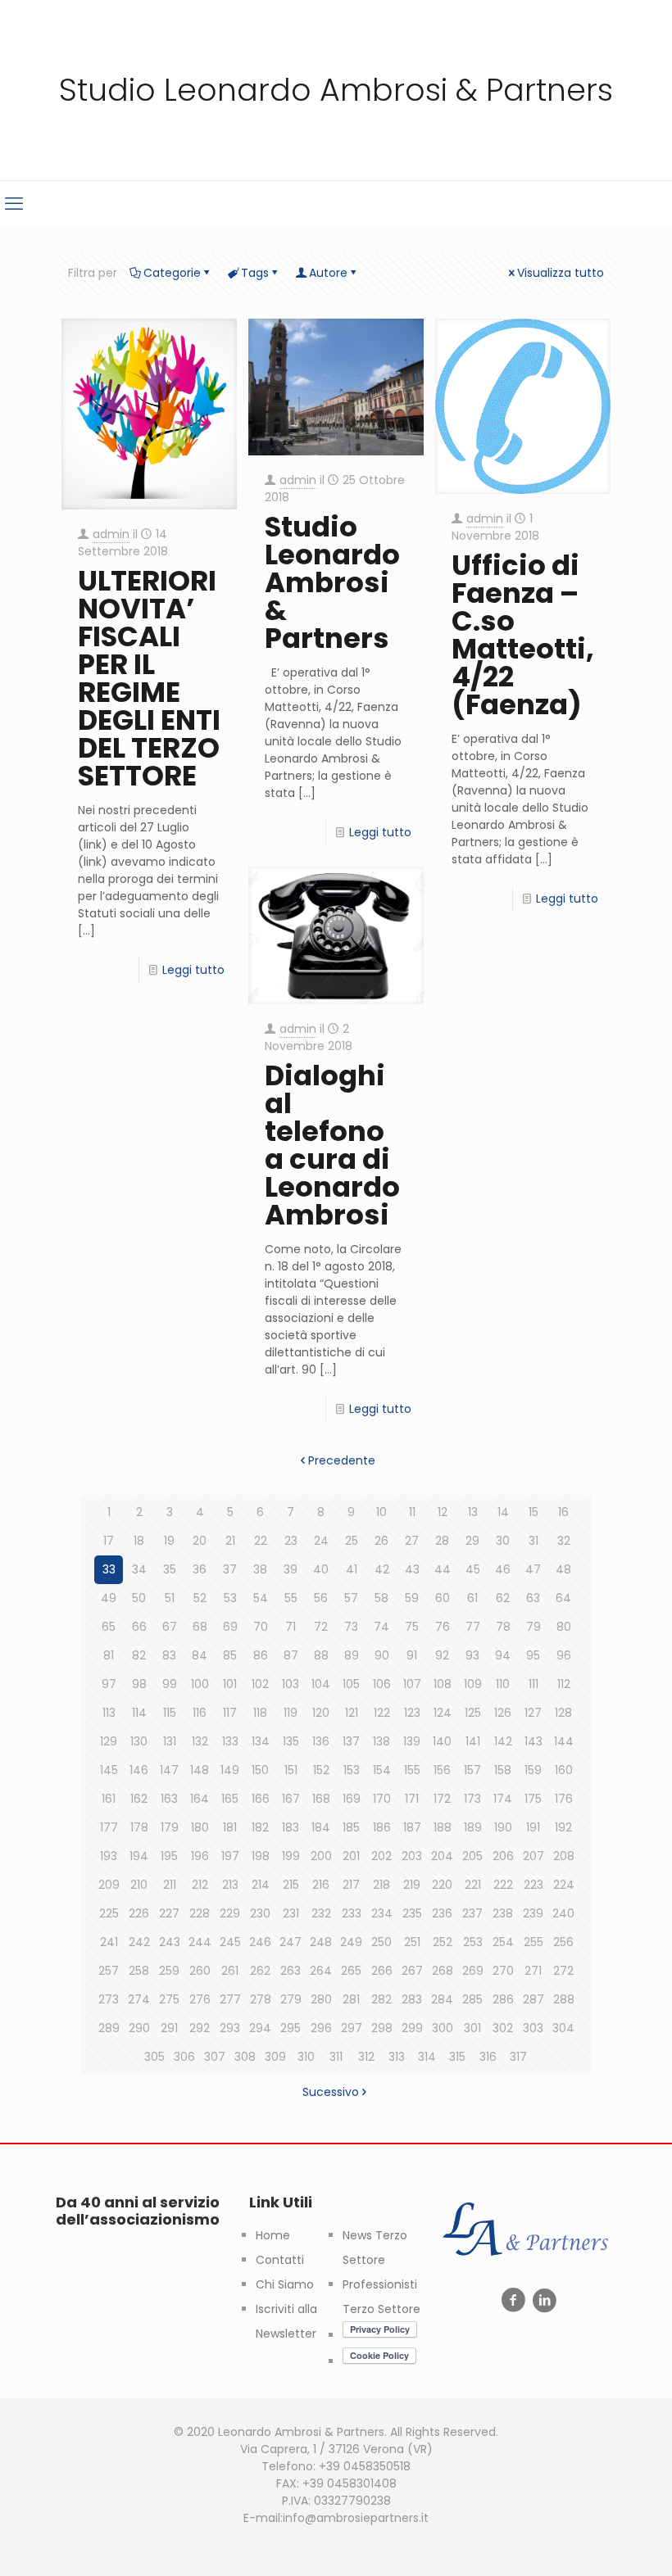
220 (442, 1885)
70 (261, 1627)
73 (351, 1627)
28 (442, 1541)
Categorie (172, 273)
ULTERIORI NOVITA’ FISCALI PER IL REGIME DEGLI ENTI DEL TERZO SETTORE (149, 678)
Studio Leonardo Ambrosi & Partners (336, 90)
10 (381, 1512)
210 (139, 1885)
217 (351, 1885)
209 (109, 1885)
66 (139, 1627)
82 (139, 1655)
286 (503, 1999)
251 (412, 1942)
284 (442, 1999)
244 (200, 1942)
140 (442, 1741)
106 (382, 1684)
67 (170, 1627)
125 (473, 1713)
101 (230, 1684)
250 (381, 1942)
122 (382, 1713)
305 (154, 2057)
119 (291, 1713)
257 (109, 1971)
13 (473, 1512)
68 (200, 1627)
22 (261, 1541)
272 (563, 1971)
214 (261, 1885)
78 (503, 1627)
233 (352, 1913)
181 (230, 1827)
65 (109, 1627)
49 (109, 1598)
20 (200, 1541)
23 (291, 1541)
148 (200, 1770)
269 (473, 1971)
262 (260, 1971)
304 (563, 2028)
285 (472, 1999)
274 (139, 1999)
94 (503, 1655)
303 (533, 2028)
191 (533, 1827)
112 (564, 1684)
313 (397, 2057)
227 (169, 1913)
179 (170, 1827)
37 (230, 1569)
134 (261, 1741)
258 (139, 1971)
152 (321, 1770)
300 (443, 2028)
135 (291, 1741)
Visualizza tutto (561, 273)
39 (291, 1569)
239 (533, 1913)
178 (139, 1827)
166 (261, 1799)
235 (412, 1913)
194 (139, 1856)
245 (230, 1942)
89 (352, 1655)
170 (382, 1799)
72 (321, 1627)
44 (443, 1569)
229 (230, 1913)
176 (564, 1799)
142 (503, 1741)
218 (381, 1885)
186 (382, 1827)
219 (412, 1885)
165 (230, 1799)
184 (321, 1827)
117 (230, 1713)
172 (442, 1799)
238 (503, 1913)
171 (412, 1799)
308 (245, 2057)
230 (260, 1913)
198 (261, 1856)
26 (381, 1541)
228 (200, 1913)
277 (230, 1999)
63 (533, 1598)
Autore (328, 273)
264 (321, 1971)
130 (139, 1741)
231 (291, 1913)
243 (170, 1942)
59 (412, 1598)
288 (564, 1999)
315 (457, 2057)
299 (412, 2028)
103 (291, 1684)
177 (109, 1827)
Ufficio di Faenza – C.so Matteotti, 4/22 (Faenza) (523, 635)
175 (533, 1799)
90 (382, 1655)
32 (564, 1541)
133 (230, 1741)
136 (321, 1741)
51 (170, 1598)
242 (139, 1942)
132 (200, 1741)
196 (200, 1856)
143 (534, 1741)
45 (473, 1569)
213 (230, 1885)
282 (381, 1999)
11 (412, 1512)
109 (473, 1684)
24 (321, 1541)
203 (412, 1856)
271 (533, 1971)
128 (563, 1713)
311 (336, 2057)
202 (381, 1856)
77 (473, 1627)
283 (412, 1999)
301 (472, 2028)
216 (321, 1885)
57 (351, 1598)
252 (443, 1942)
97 (109, 1684)
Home (273, 2235)
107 (412, 1684)
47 (533, 1569)
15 (534, 1512)
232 (321, 1913)
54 (261, 1598)
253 (473, 1942)
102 (260, 1684)
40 (321, 1569)
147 (169, 1770)
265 (351, 1971)
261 (230, 1971)
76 (443, 1627)
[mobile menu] (14, 204)
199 (291, 1856)
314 (427, 2057)
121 (352, 1713)
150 (260, 1770)
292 (200, 2028)
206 (503, 1856)
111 (534, 1684)
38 (260, 1569)
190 (503, 1827)
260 (200, 1971)
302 (503, 2028)
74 (381, 1627)
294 (260, 2028)
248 (321, 1942)
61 (472, 1598)
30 (503, 1541)
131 (170, 1741)
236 (442, 1913)
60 (443, 1598)
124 (443, 1713)
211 (170, 1885)
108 (443, 1684)
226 (139, 1913)
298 (382, 2028)
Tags (255, 273)
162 (139, 1799)
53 (230, 1598)
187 (412, 1827)
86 (261, 1655)
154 (382, 1770)
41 (352, 1569)
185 (351, 1827)
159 (533, 1770)
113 (109, 1713)
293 (230, 2028)
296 (321, 2028)
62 (503, 1598)
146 (139, 1770)
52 (200, 1598)
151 (291, 1770)
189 (473, 1827)
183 (291, 1827)
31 (534, 1541)
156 (442, 1770)
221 (473, 1885)
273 (109, 1999)
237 (472, 1913)
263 (291, 1971)
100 (200, 1684)
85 (230, 1655)
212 (200, 1885)
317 (518, 2057)
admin (111, 534)
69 (230, 1627)
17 (109, 1541)
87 (291, 1655)
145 (109, 1770)
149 (230, 1770)
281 (351, 1999)
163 (169, 1799)
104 (321, 1684)
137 (351, 1741)
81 (109, 1655)
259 (169, 1971)
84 (200, 1655)
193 (109, 1856)
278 (261, 1999)
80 (564, 1627)
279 (291, 1999)
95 (533, 1655)
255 (534, 1942)
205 (472, 1856)
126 (503, 1713)
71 (291, 1627)
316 (488, 2057)
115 (170, 1713)
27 (412, 1541)
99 (170, 1684)
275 (169, 1999)
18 (139, 1541)
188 (443, 1827)
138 (381, 1741)
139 (412, 1741)
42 (382, 1569)
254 (503, 1942)
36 (200, 1569)
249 (351, 1942)
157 (472, 1770)
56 (321, 1598)
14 (503, 1512)
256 (563, 1942)
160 (564, 1770)
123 (412, 1713)
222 (503, 1885)
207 (534, 1856)
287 (534, 1999)
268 (443, 1971)
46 (503, 1569)
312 (366, 2057)
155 (412, 1770)
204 (442, 1856)
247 (291, 1942)
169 (352, 1799)
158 (503, 1770)
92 (442, 1655)
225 (109, 1913)
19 (169, 1541)
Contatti (280, 2260)
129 (109, 1741)
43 (412, 1569)
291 (169, 2028)
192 (563, 1827)
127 (533, 1713)
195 (169, 1856)
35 (170, 1569)
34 (139, 1569)
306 (184, 2057)
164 (200, 1799)
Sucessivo (331, 2092)
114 (139, 1713)
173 (472, 1799)
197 (230, 1856)
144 (564, 1741)
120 (321, 1713)
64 (563, 1598)
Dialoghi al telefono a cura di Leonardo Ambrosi (332, 1145)
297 (352, 2028)
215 (291, 1885)
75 (412, 1627)
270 (503, 1971)
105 (351, 1684)
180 (200, 1827)
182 (260, 1827)
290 (139, 2028)
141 (473, 1741)
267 (412, 1971)
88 (321, 1655)
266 (382, 1971)
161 (109, 1799)
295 (291, 2028)
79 (534, 1627)
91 (412, 1655)
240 (563, 1913)
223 (534, 1885)
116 (200, 1713)
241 (109, 1942)
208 (564, 1856)
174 (503, 1799)
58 (381, 1598)
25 (352, 1541)
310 (306, 2057)
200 (321, 1856)
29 (472, 1541)
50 (139, 1598)
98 (139, 1684)
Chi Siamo (285, 2284)
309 (275, 2057)
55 (291, 1598)
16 (563, 1512)
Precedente (342, 1460)
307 (215, 2057)
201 (351, 1856)
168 (321, 1799)
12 (443, 1512)
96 (564, 1655)
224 (564, 1885)
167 (291, 1799)
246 (260, 1942)
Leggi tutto (193, 970)
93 (472, 1655)
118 (260, 1713)
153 (352, 1770)
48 (563, 1569)
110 (503, 1684)
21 (230, 1541)
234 (382, 1913)
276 (200, 1999)
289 (109, 2028)
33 (109, 1569)
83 (169, 1655)
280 (321, 1999)
